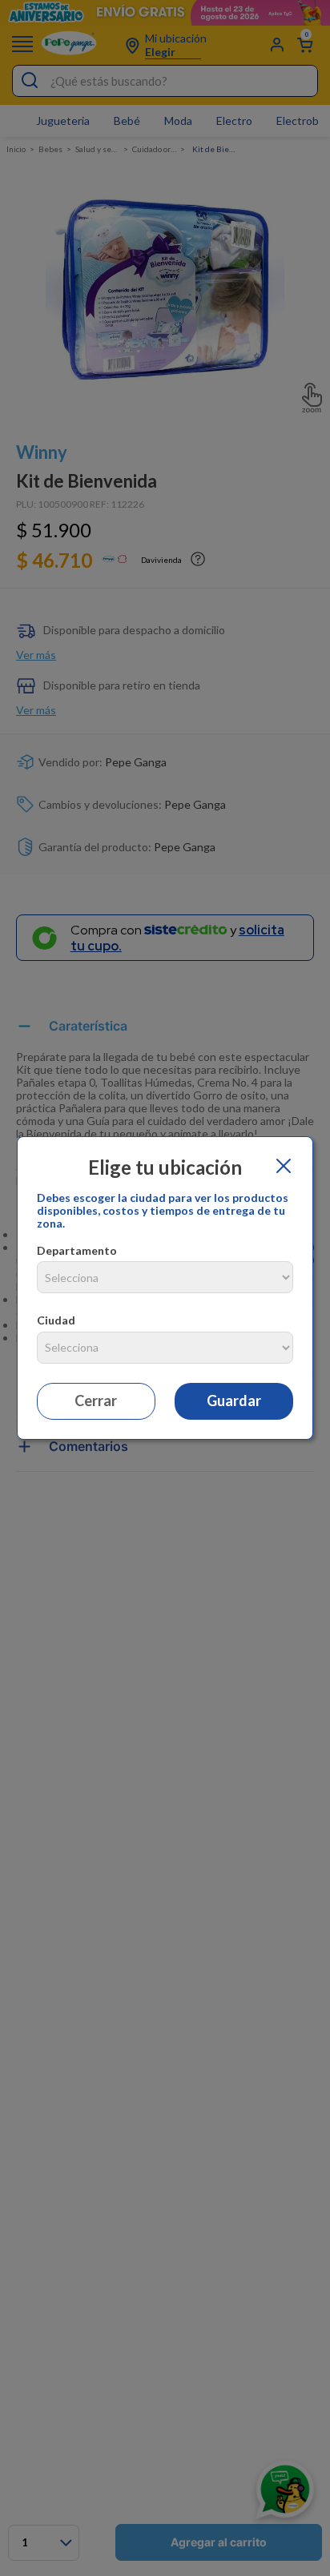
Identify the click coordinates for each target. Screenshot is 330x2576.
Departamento (77, 1250)
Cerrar (96, 1401)
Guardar (234, 1401)
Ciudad (56, 1320)
